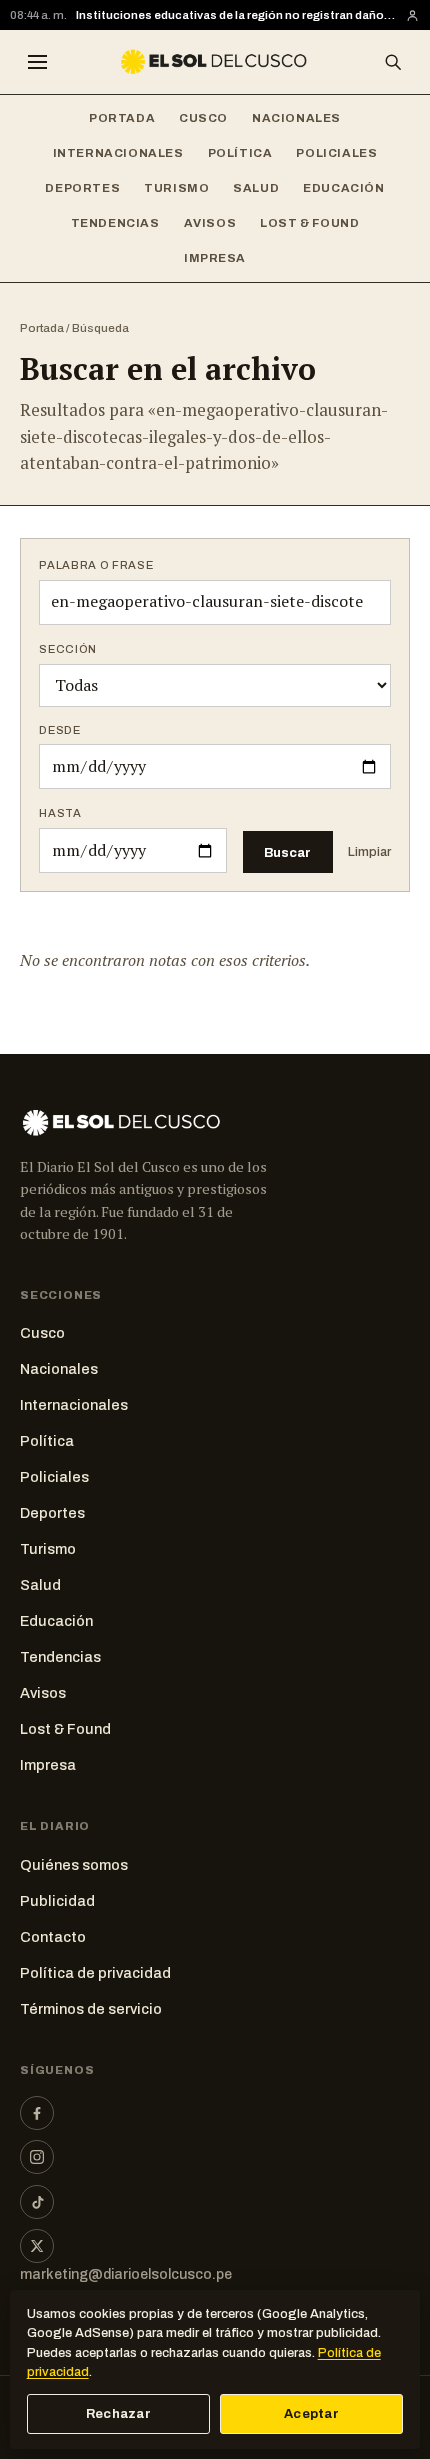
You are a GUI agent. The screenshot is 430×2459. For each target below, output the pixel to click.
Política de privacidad (95, 1973)
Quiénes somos (74, 1865)
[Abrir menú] (37, 62)
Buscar (287, 852)
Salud (256, 188)
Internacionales (118, 153)
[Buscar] (393, 62)
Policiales (336, 153)
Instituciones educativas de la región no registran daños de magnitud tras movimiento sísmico (236, 15)
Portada (122, 118)
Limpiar (369, 852)
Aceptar (311, 2414)
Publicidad (57, 1901)
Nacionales (296, 118)
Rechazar (118, 2414)
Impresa (215, 258)
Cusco (203, 118)
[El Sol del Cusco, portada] (214, 62)
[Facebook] (37, 2113)
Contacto (53, 1937)
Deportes (82, 188)
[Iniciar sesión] (412, 15)
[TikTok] (37, 2202)
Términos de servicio (91, 2009)
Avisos (210, 223)
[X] (37, 2246)
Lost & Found (309, 223)
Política (240, 153)
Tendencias (115, 223)
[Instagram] (37, 2157)
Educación (343, 188)
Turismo (176, 188)
